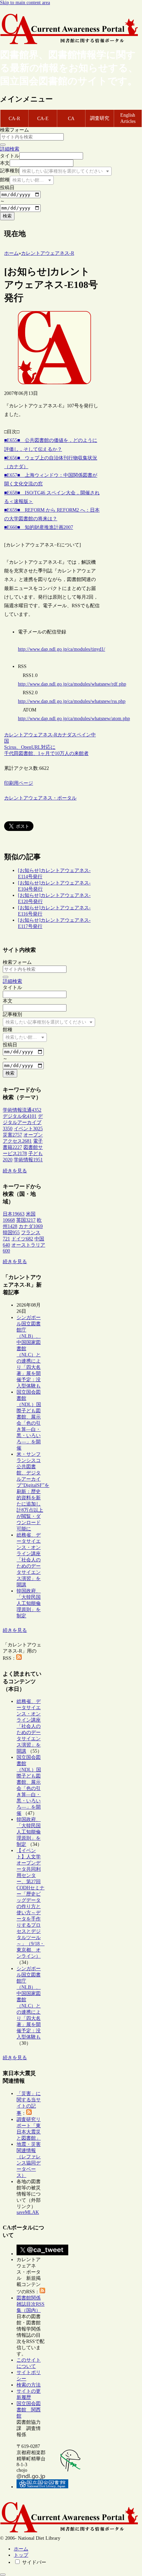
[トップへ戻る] (3, 2575)
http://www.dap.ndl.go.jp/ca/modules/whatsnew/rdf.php (72, 684)
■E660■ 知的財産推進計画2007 (39, 527)
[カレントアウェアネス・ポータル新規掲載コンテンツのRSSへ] (42, 2292)
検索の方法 (29, 2385)
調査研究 (100, 118)
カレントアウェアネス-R (31, 735)
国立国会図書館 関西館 (29, 2410)
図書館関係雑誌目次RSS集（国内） (31, 2304)
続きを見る (15, 1171)
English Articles (128, 118)
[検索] (3, 145)
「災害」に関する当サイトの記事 (29, 2103)
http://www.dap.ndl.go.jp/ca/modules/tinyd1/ (62, 649)
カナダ (64, 735)
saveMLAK (28, 2212)
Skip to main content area (25, 3)
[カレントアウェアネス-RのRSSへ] (19, 1658)
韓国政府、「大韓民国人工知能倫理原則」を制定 (29, 1603)
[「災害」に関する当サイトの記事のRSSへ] (29, 2113)
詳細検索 (10, 149)
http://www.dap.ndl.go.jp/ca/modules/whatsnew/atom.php (74, 719)
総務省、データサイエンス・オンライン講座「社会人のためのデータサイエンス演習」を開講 (29, 1560)
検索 (7, 216)
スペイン (81, 735)
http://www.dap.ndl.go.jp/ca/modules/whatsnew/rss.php (72, 701)
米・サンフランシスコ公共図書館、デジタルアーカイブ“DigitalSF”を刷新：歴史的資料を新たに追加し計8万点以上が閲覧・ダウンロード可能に (33, 1492)
